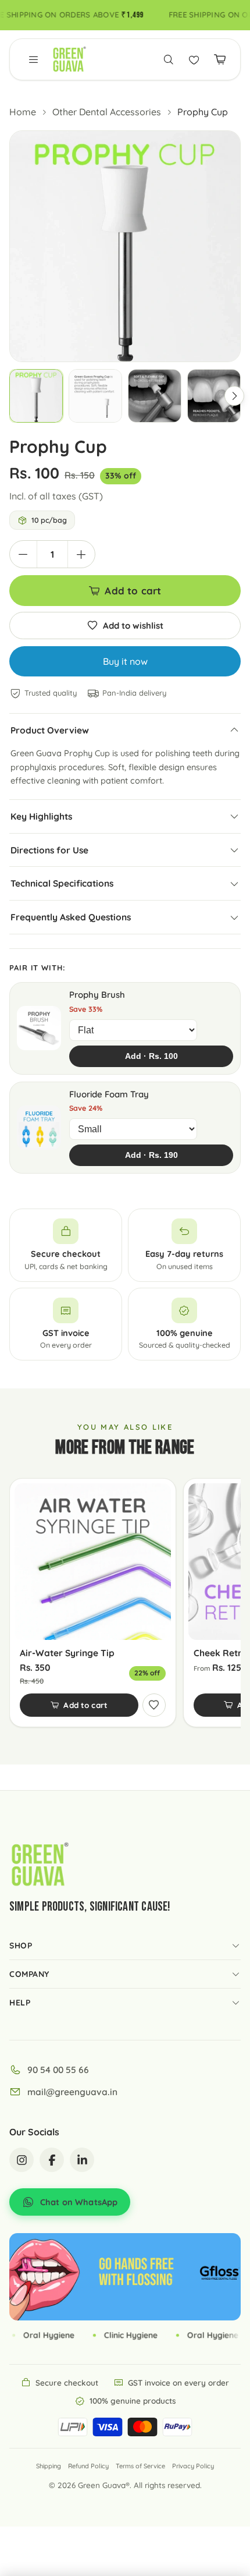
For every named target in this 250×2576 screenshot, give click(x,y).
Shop (21, 1946)
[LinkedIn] (82, 2160)
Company (29, 1974)
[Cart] (220, 59)
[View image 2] (95, 396)
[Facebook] (52, 2160)
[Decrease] (23, 554)
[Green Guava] (69, 59)
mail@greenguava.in (72, 2092)
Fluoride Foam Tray (109, 1094)
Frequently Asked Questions (71, 917)
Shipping (49, 2466)
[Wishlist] (194, 59)
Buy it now (125, 661)
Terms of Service (140, 2466)
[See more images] (234, 396)
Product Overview (50, 730)
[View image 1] (36, 396)
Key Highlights (41, 816)
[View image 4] (214, 396)
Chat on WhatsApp (79, 2202)
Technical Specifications (62, 883)
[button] (34, 59)
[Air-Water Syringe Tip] (93, 1562)
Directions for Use (49, 850)
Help (20, 2003)
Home (23, 112)
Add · (151, 1056)
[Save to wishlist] (154, 1705)
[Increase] (81, 554)
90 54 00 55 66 (58, 2070)
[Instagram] (22, 2160)
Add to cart (133, 591)
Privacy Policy (193, 2466)
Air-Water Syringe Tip (67, 1653)
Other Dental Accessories (107, 112)
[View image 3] (155, 396)
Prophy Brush (97, 995)
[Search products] (169, 59)
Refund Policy (88, 2466)
